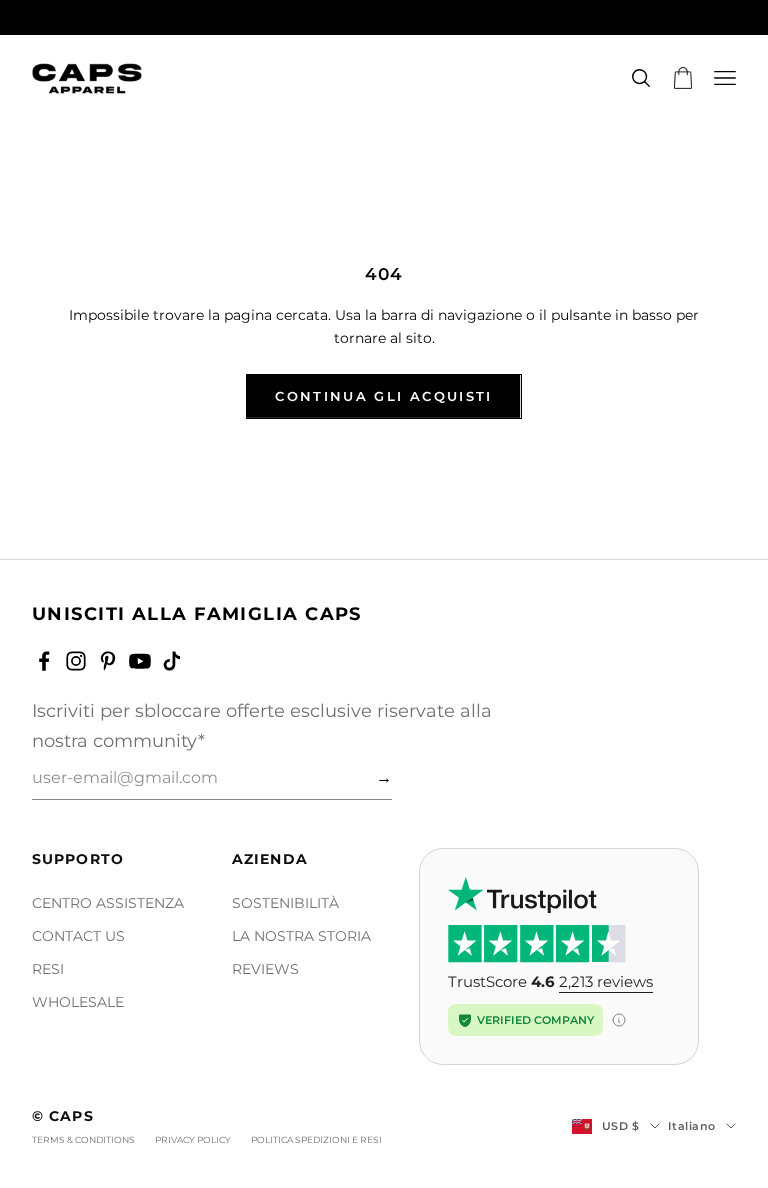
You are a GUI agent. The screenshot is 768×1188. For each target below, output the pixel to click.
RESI (48, 969)
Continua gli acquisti (383, 396)
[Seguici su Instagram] (76, 661)
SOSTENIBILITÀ (285, 903)
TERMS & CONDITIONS (83, 1139)
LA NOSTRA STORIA (301, 936)
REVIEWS (265, 969)
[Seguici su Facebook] (44, 661)
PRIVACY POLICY (193, 1139)
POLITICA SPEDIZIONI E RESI (316, 1139)
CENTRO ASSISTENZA (108, 903)
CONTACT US (78, 936)
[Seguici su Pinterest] (108, 661)
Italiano (692, 1126)
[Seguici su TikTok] (172, 661)
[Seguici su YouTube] (140, 661)
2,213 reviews (606, 981)
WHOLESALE (78, 1002)
